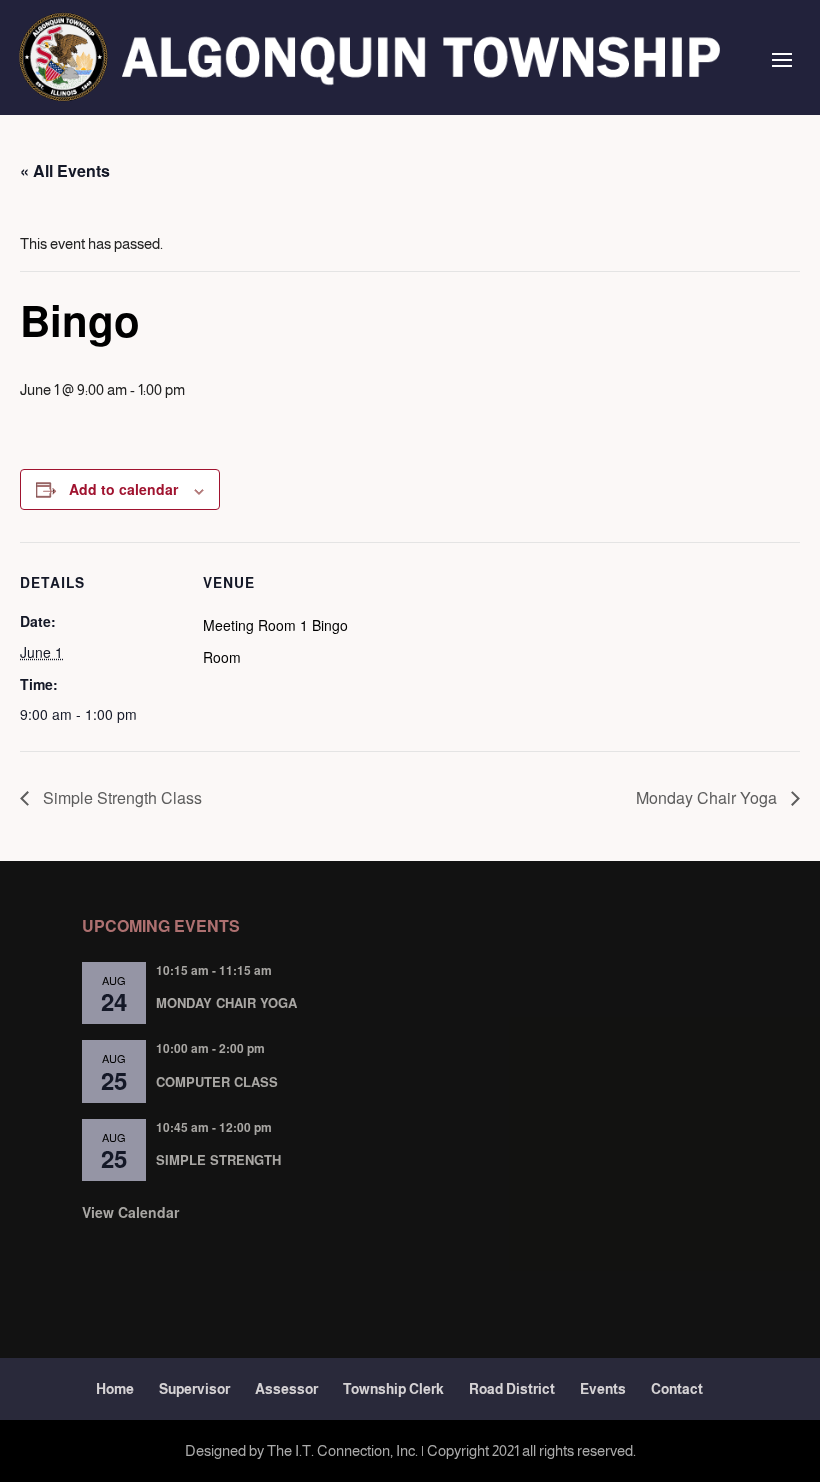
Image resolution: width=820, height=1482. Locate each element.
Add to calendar (123, 489)
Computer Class (217, 1081)
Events (603, 1389)
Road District (512, 1389)
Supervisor (194, 1389)
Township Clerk (393, 1389)
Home (115, 1389)
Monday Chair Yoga (708, 797)
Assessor (286, 1389)
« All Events (65, 170)
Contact (677, 1389)
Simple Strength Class (120, 797)
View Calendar (130, 1212)
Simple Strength (218, 1159)
